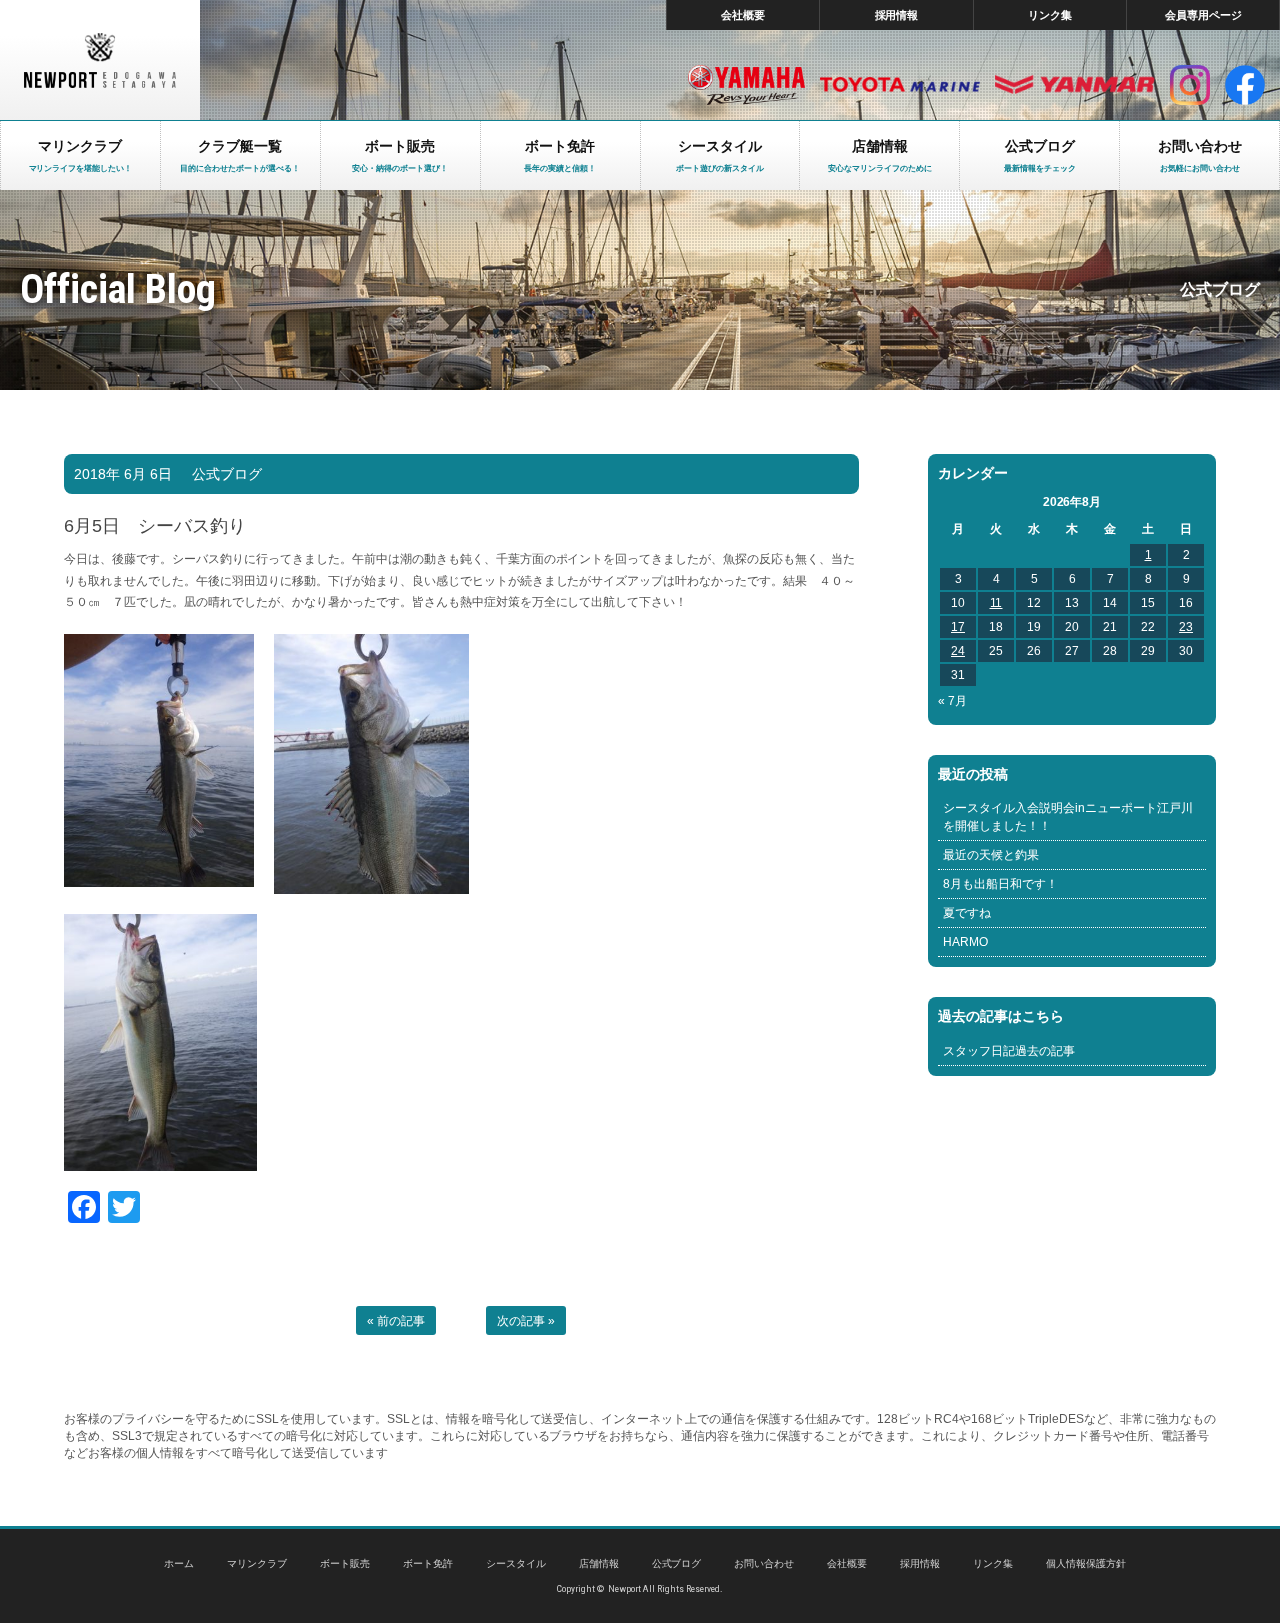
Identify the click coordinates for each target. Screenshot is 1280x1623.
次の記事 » (526, 1321)
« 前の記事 (396, 1321)
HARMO (965, 942)
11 (996, 603)
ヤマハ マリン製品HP (746, 85)
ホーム (179, 1563)
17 (958, 627)
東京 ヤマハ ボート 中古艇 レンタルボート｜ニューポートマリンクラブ (100, 60)
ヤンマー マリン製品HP (1075, 85)
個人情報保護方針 (1086, 1563)
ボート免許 (428, 1563)
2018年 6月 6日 (123, 474)
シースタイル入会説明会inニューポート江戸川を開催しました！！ (1068, 817)
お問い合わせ (764, 1563)
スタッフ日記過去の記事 (1009, 1051)
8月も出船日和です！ (1000, 884)
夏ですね (967, 913)
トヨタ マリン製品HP (900, 85)
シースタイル (516, 1563)
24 (958, 651)
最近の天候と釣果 (991, 855)
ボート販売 (345, 1563)
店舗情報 (599, 1563)
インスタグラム (1190, 85)
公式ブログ (227, 474)
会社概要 (743, 15)
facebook (1245, 85)
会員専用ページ (1203, 15)
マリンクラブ (257, 1563)
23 (1186, 627)
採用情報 (897, 15)
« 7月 (952, 701)
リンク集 (1050, 15)
